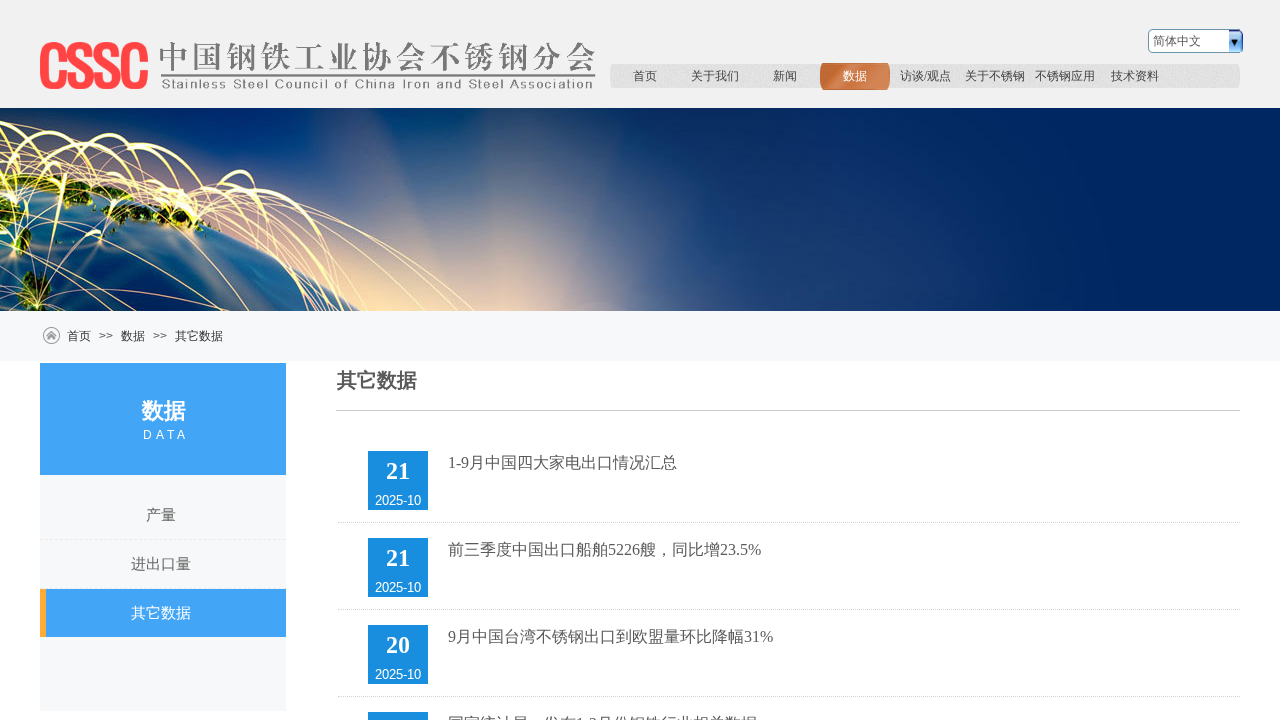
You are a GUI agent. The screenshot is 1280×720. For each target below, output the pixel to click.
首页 (645, 76)
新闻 (785, 76)
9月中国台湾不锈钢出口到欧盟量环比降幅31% (610, 636)
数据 (855, 76)
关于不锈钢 (995, 76)
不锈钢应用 (1065, 76)
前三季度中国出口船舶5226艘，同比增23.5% (604, 549)
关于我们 (715, 76)
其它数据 (199, 336)
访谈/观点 (925, 76)
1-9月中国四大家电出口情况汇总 (562, 462)
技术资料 (1135, 76)
